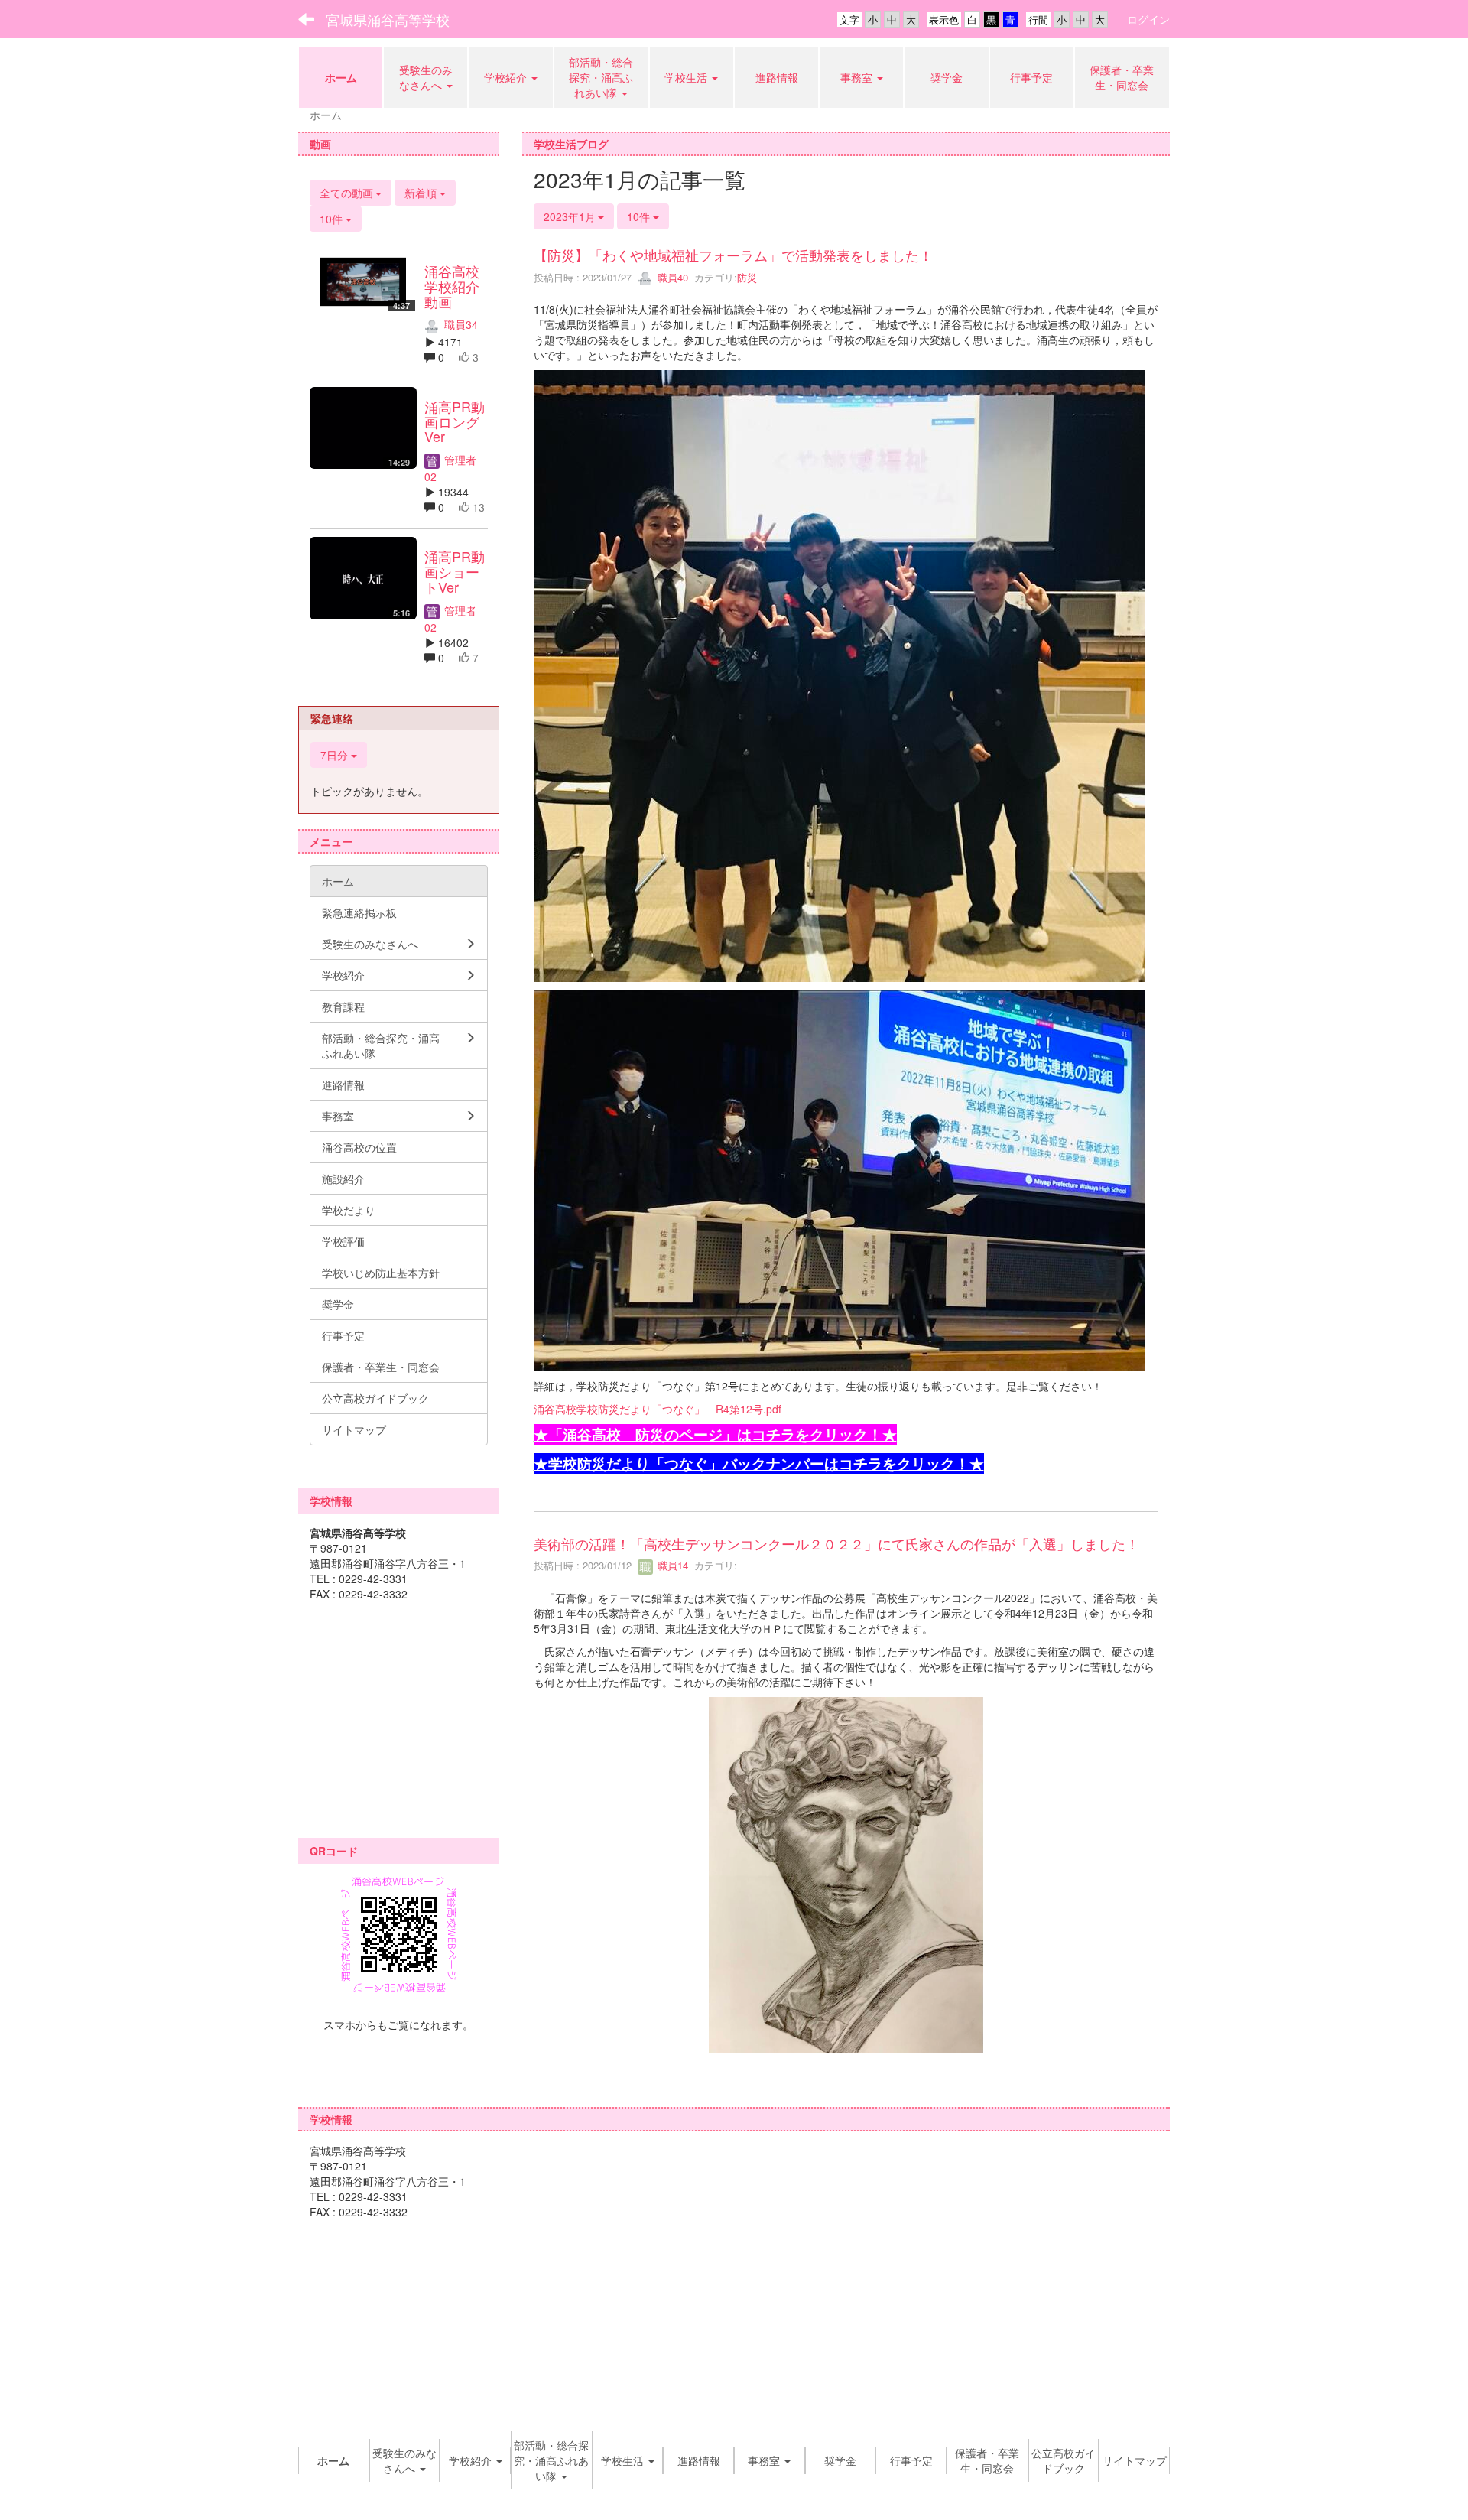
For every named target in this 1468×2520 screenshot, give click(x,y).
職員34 (460, 324)
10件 (640, 216)
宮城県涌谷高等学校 (388, 19)
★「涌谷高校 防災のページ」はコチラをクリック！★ (715, 1434)
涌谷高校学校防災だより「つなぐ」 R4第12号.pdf (658, 1409)
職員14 (671, 1565)
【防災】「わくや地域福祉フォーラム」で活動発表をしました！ (733, 255)
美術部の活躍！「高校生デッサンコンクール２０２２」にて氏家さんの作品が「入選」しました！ (836, 1543)
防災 (747, 277)
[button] (861, 77)
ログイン (1148, 19)
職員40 (671, 277)
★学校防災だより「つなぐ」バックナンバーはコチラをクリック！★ (759, 1463)
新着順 (422, 193)
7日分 (336, 755)
